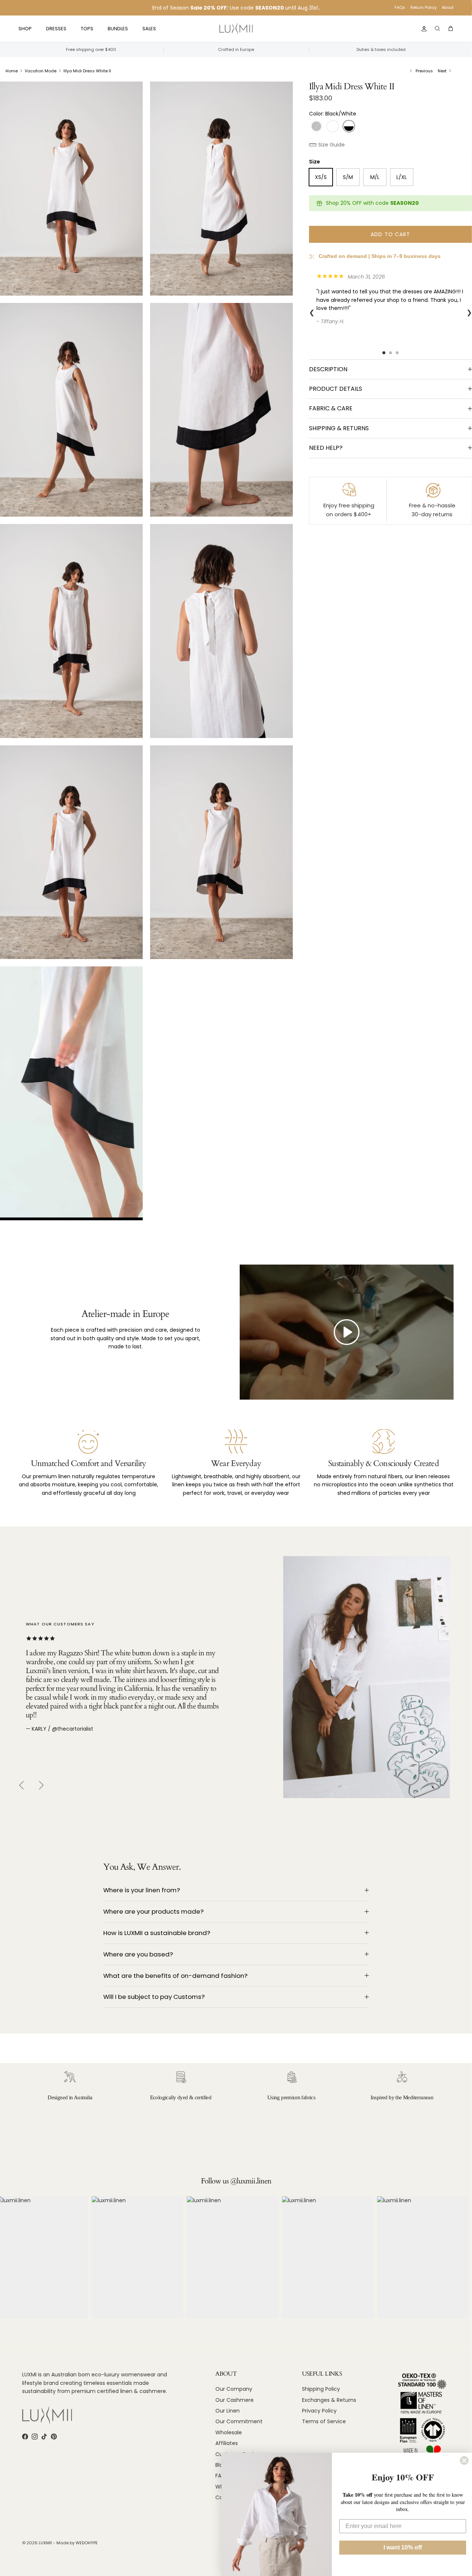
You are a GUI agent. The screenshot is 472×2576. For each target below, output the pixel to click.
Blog (221, 2465)
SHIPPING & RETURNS (339, 428)
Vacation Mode (41, 71)
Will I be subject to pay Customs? (154, 1997)
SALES (149, 29)
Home (12, 71)
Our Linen (228, 2411)
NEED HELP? (326, 448)
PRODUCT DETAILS (336, 389)
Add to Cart (390, 234)
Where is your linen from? (142, 1890)
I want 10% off (403, 2547)
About (448, 7)
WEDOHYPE (87, 2543)
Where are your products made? (153, 1911)
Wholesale (229, 2432)
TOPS (87, 29)
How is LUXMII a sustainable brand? (157, 1933)
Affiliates (227, 2443)
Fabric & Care (331, 408)
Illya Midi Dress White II (87, 71)
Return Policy (424, 7)
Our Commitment (239, 2421)
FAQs (400, 7)
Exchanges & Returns (329, 2400)
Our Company (234, 2389)
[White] (333, 126)
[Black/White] (349, 126)
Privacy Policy (319, 2411)
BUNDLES (118, 29)
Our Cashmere (235, 2400)
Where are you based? (138, 1954)
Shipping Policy (321, 2389)
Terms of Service (324, 2421)
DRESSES (56, 29)
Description (328, 369)
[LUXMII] (236, 29)
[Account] (423, 29)
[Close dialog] (464, 2461)
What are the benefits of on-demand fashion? (175, 1976)
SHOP (25, 29)
